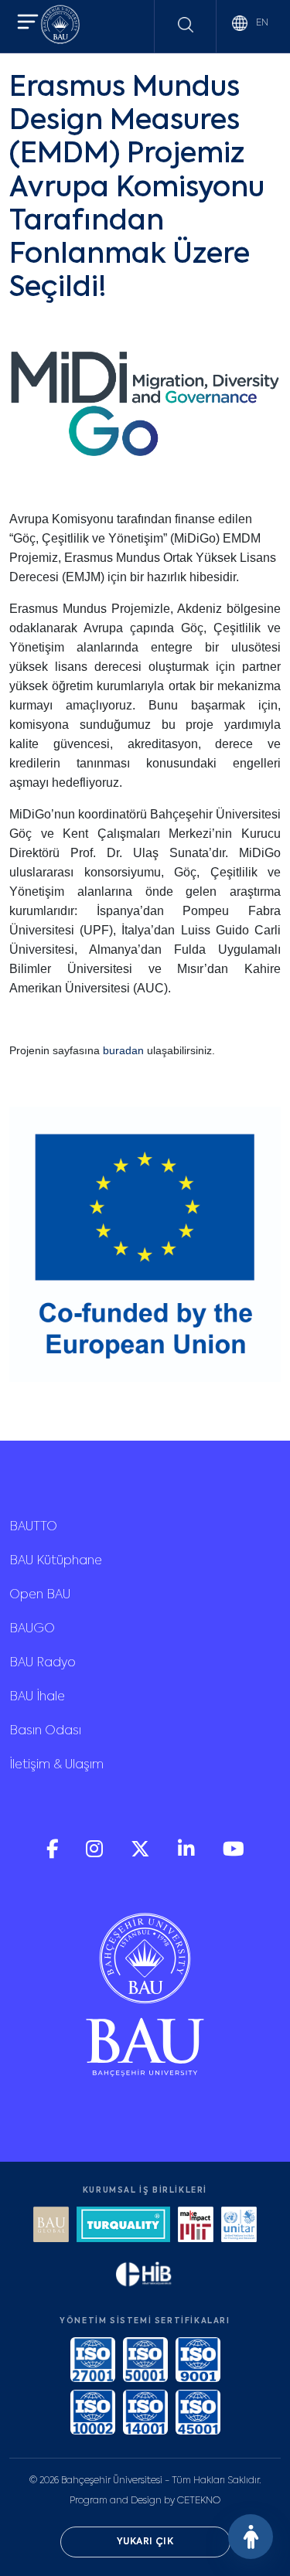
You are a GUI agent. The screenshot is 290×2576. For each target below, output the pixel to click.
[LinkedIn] (188, 1855)
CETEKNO (199, 2501)
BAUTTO (33, 1527)
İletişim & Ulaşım (56, 1765)
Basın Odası (45, 1731)
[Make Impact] (196, 2226)
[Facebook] (54, 1855)
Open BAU (40, 1595)
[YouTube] (234, 1855)
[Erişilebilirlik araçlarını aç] (251, 2537)
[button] (28, 24)
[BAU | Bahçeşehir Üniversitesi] (60, 27)
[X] (142, 1855)
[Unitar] (239, 2226)
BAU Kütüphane (56, 1561)
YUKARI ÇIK (145, 2542)
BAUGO (32, 1629)
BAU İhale (37, 1697)
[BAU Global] (51, 2226)
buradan (123, 1050)
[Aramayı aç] (186, 25)
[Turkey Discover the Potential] (123, 2226)
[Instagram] (96, 1855)
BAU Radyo (43, 1663)
